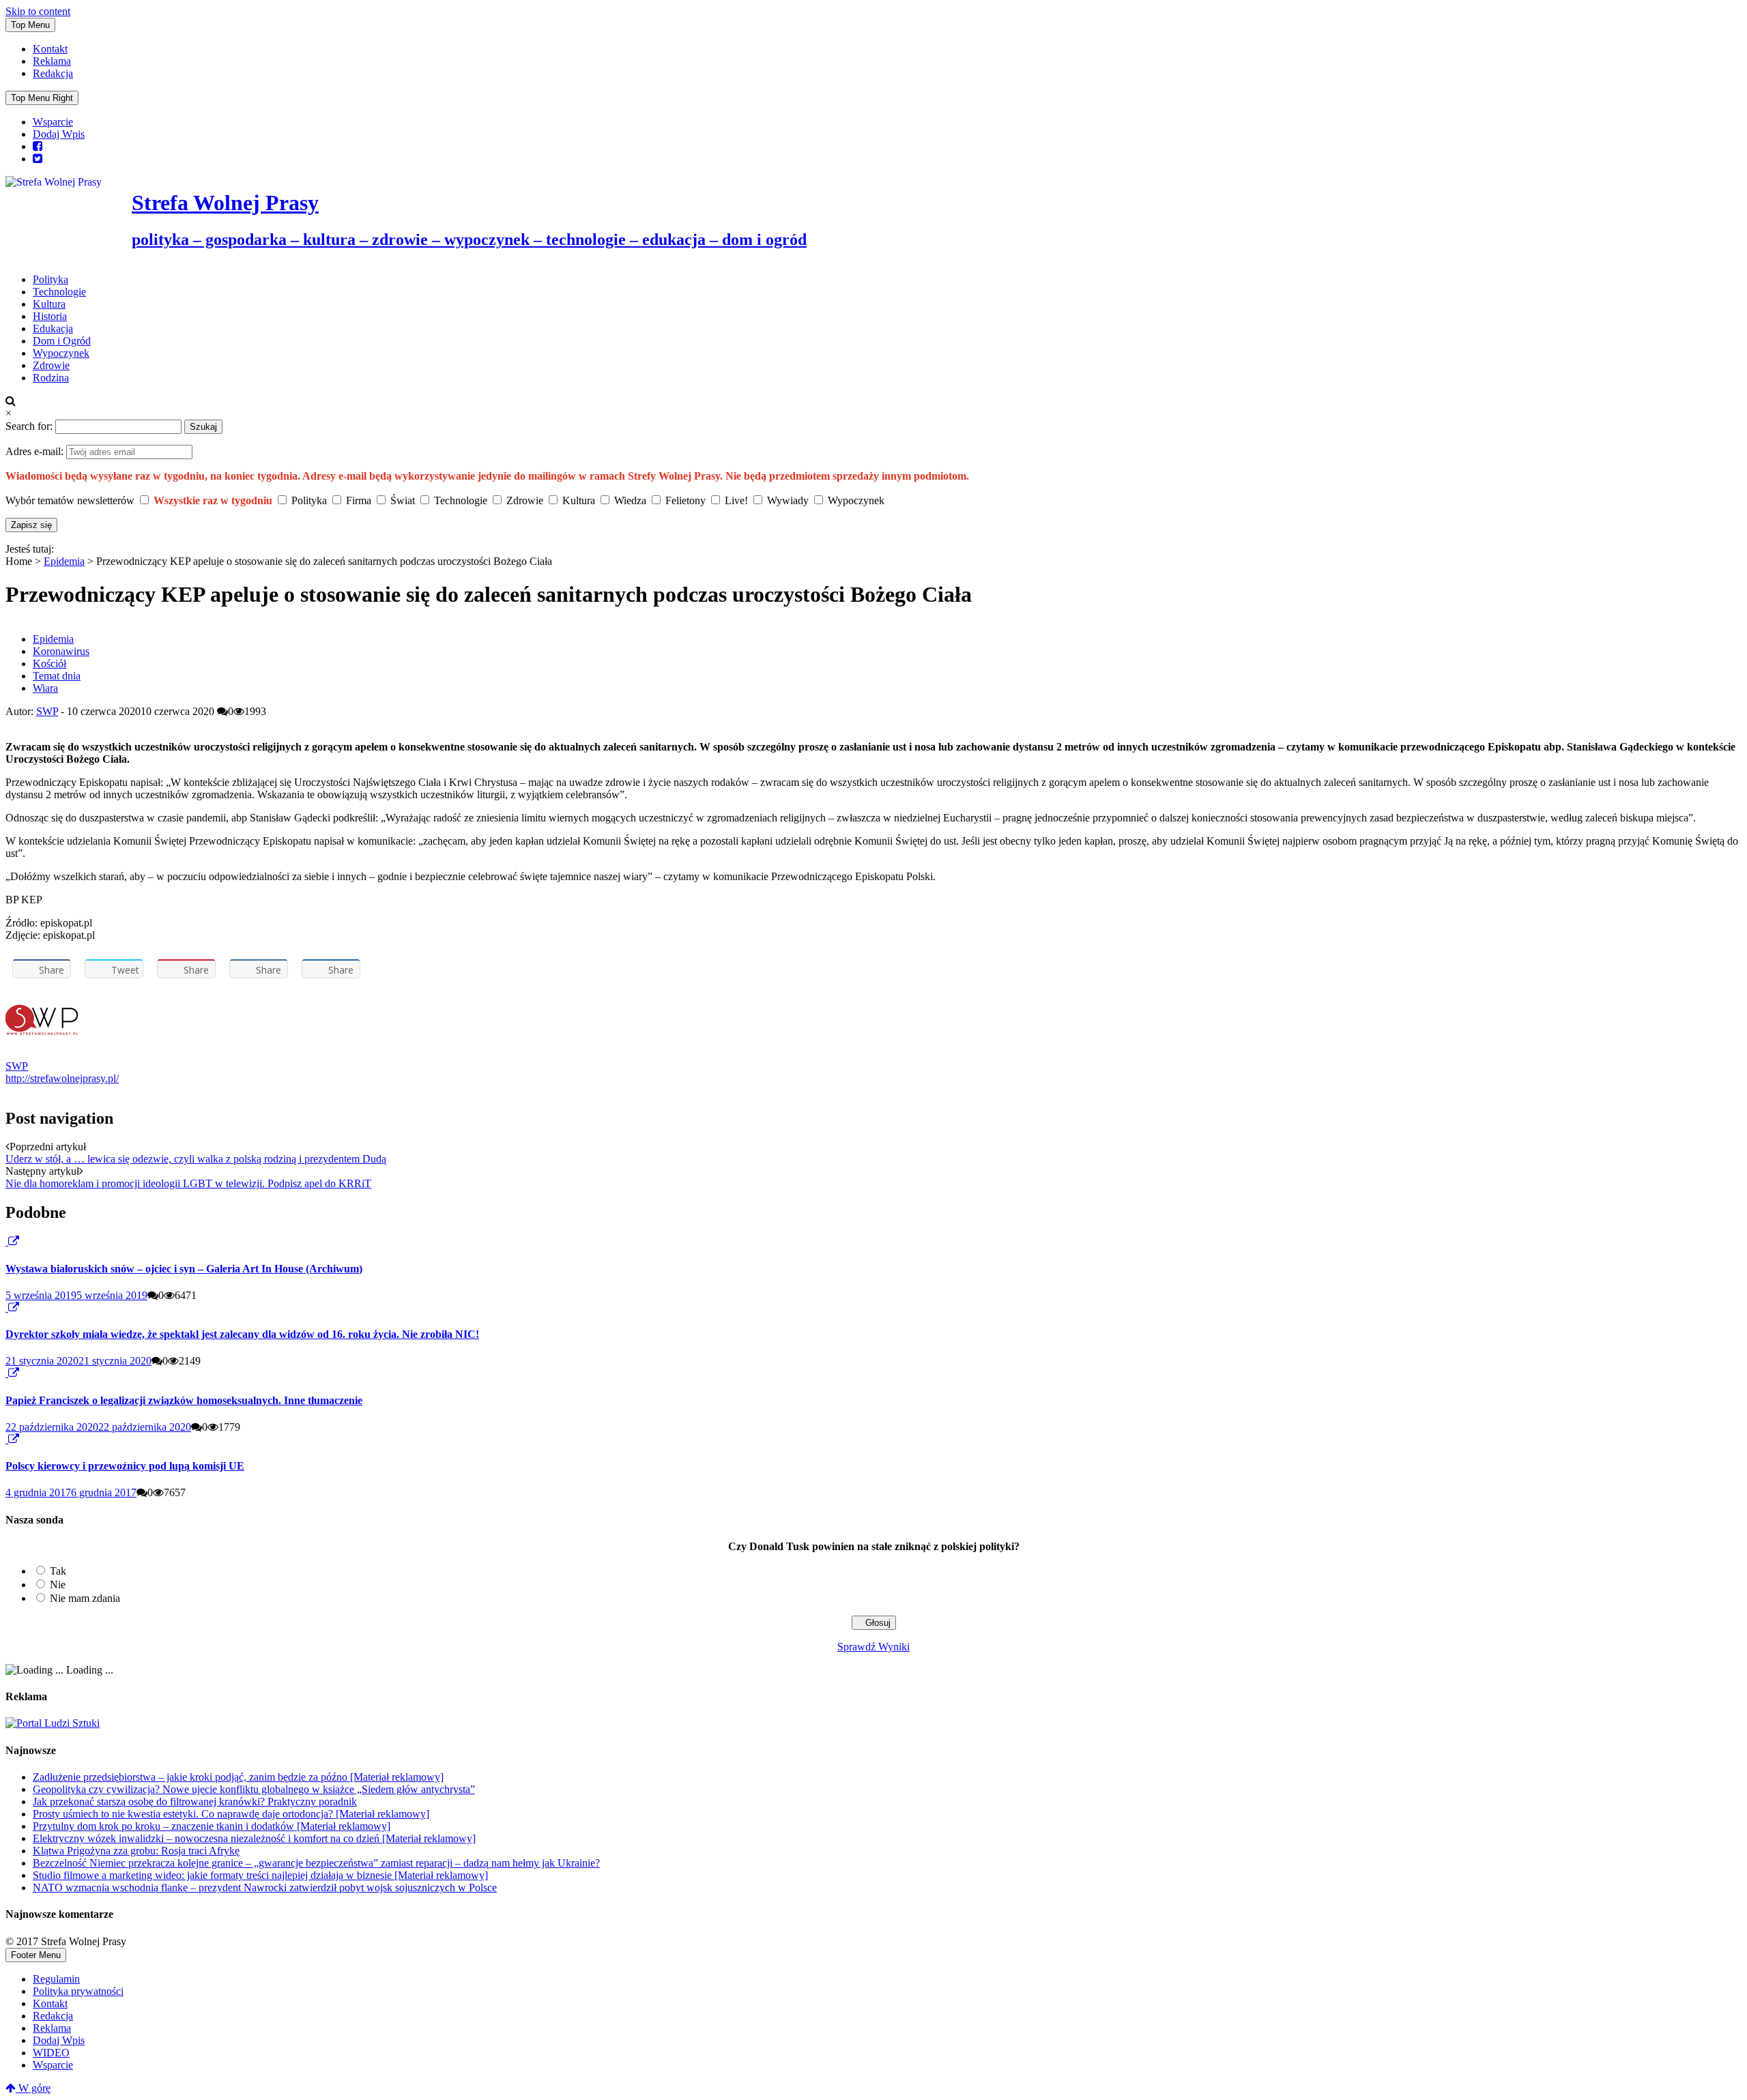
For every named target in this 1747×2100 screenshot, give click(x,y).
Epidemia (64, 561)
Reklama (52, 61)
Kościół (49, 663)
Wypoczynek (61, 353)
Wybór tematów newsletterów (70, 500)
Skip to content (38, 11)
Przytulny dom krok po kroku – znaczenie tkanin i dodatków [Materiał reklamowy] (212, 1826)
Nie (58, 1585)
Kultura (49, 304)
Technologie (59, 292)
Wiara (45, 688)
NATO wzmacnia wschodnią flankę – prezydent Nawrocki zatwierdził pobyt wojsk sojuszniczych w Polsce (265, 1887)
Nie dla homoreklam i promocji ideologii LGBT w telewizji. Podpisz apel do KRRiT (188, 1183)
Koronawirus (61, 651)
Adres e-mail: (36, 451)
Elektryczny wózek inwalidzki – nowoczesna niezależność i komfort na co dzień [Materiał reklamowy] (254, 1838)
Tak (58, 1571)
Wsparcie (53, 122)
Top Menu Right (42, 98)
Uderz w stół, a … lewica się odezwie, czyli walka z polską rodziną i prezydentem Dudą (196, 1159)
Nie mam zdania (85, 1598)
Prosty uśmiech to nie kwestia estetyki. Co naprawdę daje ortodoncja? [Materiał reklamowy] (231, 1814)
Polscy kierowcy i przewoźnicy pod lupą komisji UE (125, 1466)
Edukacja (53, 329)
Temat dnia (57, 676)
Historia (50, 316)
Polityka (50, 279)
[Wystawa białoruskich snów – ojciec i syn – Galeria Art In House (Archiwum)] (7, 1241)
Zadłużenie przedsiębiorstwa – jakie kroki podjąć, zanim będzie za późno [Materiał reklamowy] (238, 1777)
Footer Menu (36, 1955)
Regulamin (56, 1979)
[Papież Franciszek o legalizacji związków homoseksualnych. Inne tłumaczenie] (7, 1373)
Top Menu (30, 25)
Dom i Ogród (62, 341)
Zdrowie (51, 365)
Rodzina (51, 378)
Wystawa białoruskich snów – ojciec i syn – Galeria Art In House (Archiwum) (184, 1269)
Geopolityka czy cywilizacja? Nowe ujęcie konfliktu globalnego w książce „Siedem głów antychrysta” (254, 1789)
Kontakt (50, 49)
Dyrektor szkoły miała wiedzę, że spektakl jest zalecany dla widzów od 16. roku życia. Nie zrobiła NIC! (242, 1334)
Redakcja (53, 73)
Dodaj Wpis (59, 134)
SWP (47, 711)
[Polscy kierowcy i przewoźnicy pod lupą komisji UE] (7, 1439)
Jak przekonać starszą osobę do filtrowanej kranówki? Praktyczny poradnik (195, 1802)
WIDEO (51, 2053)
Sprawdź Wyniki (873, 1647)
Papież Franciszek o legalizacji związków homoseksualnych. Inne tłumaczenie (184, 1400)
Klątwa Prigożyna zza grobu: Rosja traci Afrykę (136, 1851)
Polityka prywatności (78, 1991)
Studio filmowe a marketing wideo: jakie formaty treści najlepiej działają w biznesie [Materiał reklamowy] (260, 1875)
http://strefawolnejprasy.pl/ (62, 1078)
